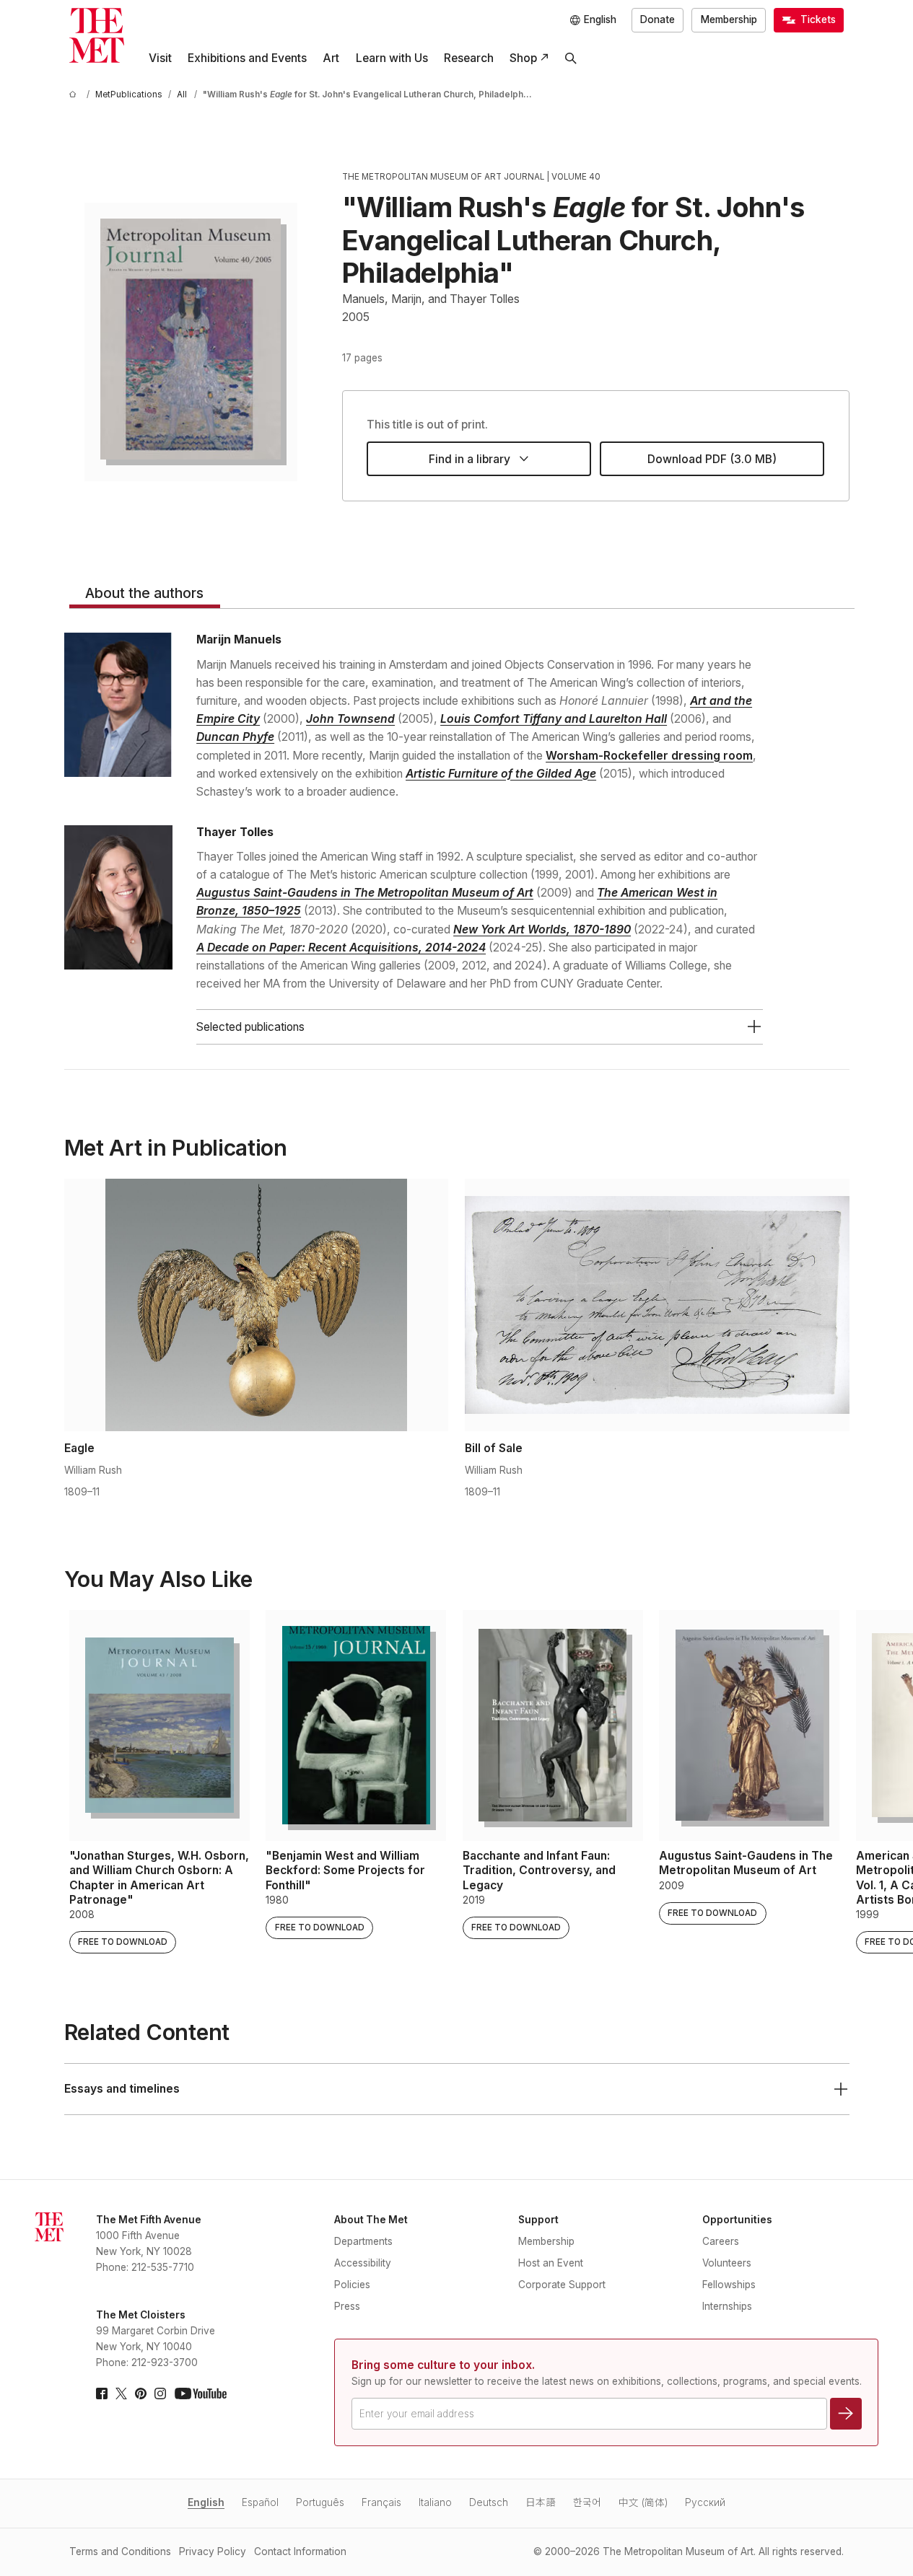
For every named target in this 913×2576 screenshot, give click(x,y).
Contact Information (300, 2551)
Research (469, 58)
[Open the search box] (571, 58)
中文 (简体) (643, 2502)
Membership (729, 19)
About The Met (371, 2220)
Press (347, 2306)
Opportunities (737, 2220)
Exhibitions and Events (247, 58)
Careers (721, 2241)
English (206, 2502)
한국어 (587, 2502)
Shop (523, 58)
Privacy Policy (213, 2551)
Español (260, 2502)
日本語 (541, 2502)
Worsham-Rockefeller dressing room (649, 756)
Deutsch (489, 2502)
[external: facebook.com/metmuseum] (102, 2393)
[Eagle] (257, 1305)
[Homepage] (97, 35)
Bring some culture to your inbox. (443, 2365)
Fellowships (729, 2285)
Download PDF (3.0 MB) (712, 459)
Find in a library (469, 459)
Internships (727, 2306)
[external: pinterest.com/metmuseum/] (141, 2393)
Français (381, 2502)
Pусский (705, 2502)
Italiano (435, 2502)
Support (538, 2220)
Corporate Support (562, 2285)
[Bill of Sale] (657, 1305)
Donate (658, 19)
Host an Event (551, 2263)
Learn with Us (392, 58)
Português (320, 2502)
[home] (75, 95)
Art (331, 58)
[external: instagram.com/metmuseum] (160, 2393)
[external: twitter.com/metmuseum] (121, 2393)
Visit (160, 58)
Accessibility (363, 2263)
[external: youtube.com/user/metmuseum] (201, 2393)
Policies (352, 2285)
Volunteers (727, 2263)
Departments (363, 2241)
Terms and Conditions (120, 2551)
